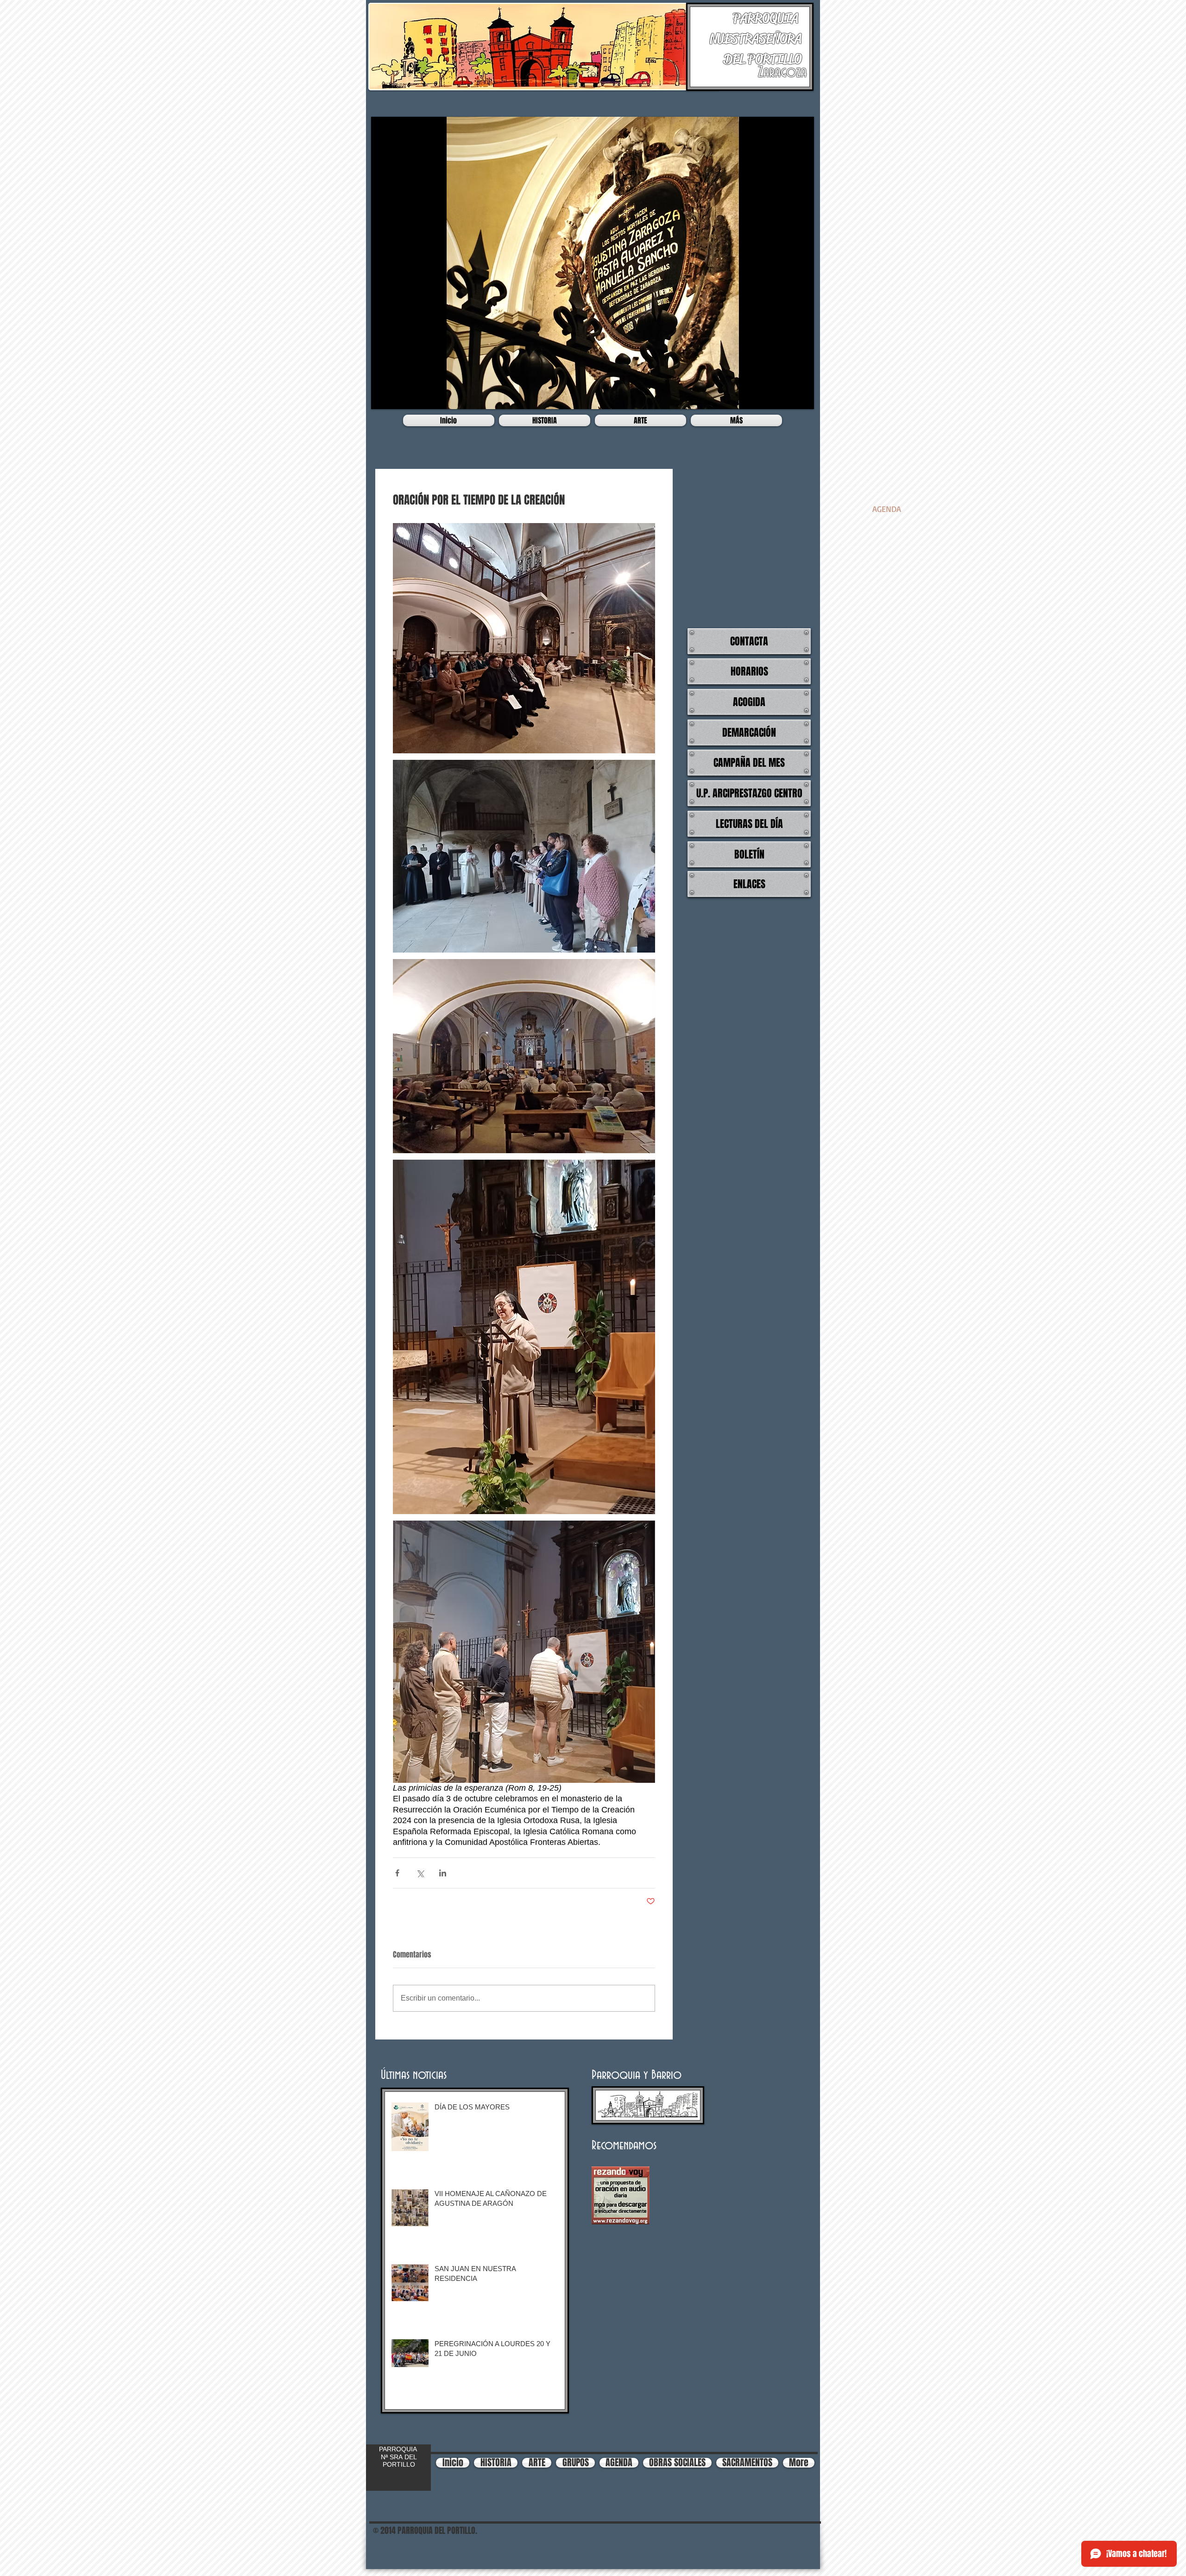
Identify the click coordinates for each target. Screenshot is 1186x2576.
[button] (593, 263)
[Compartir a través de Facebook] (397, 1873)
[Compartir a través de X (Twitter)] (420, 1873)
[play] (800, 395)
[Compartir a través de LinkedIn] (443, 1873)
